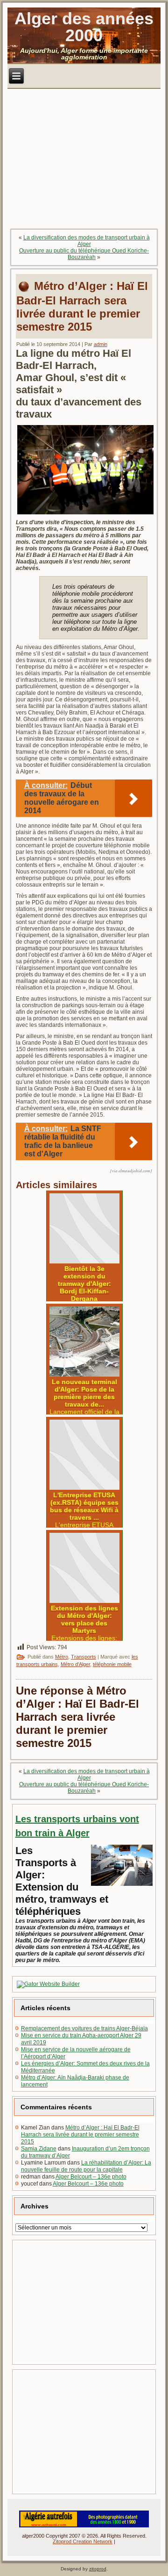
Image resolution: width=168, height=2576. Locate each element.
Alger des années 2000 (84, 27)
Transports (84, 1657)
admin (101, 344)
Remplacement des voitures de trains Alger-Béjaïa (84, 2028)
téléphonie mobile (112, 1664)
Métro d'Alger (75, 1664)
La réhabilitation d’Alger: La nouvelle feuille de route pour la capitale (86, 2166)
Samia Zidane (39, 2149)
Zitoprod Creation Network (83, 2541)
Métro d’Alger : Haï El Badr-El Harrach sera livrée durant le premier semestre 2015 (80, 2135)
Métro (62, 1657)
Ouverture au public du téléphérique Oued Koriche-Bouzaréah (84, 254)
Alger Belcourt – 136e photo (91, 2177)
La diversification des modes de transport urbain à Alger (87, 241)
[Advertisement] (85, 2302)
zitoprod (98, 2569)
